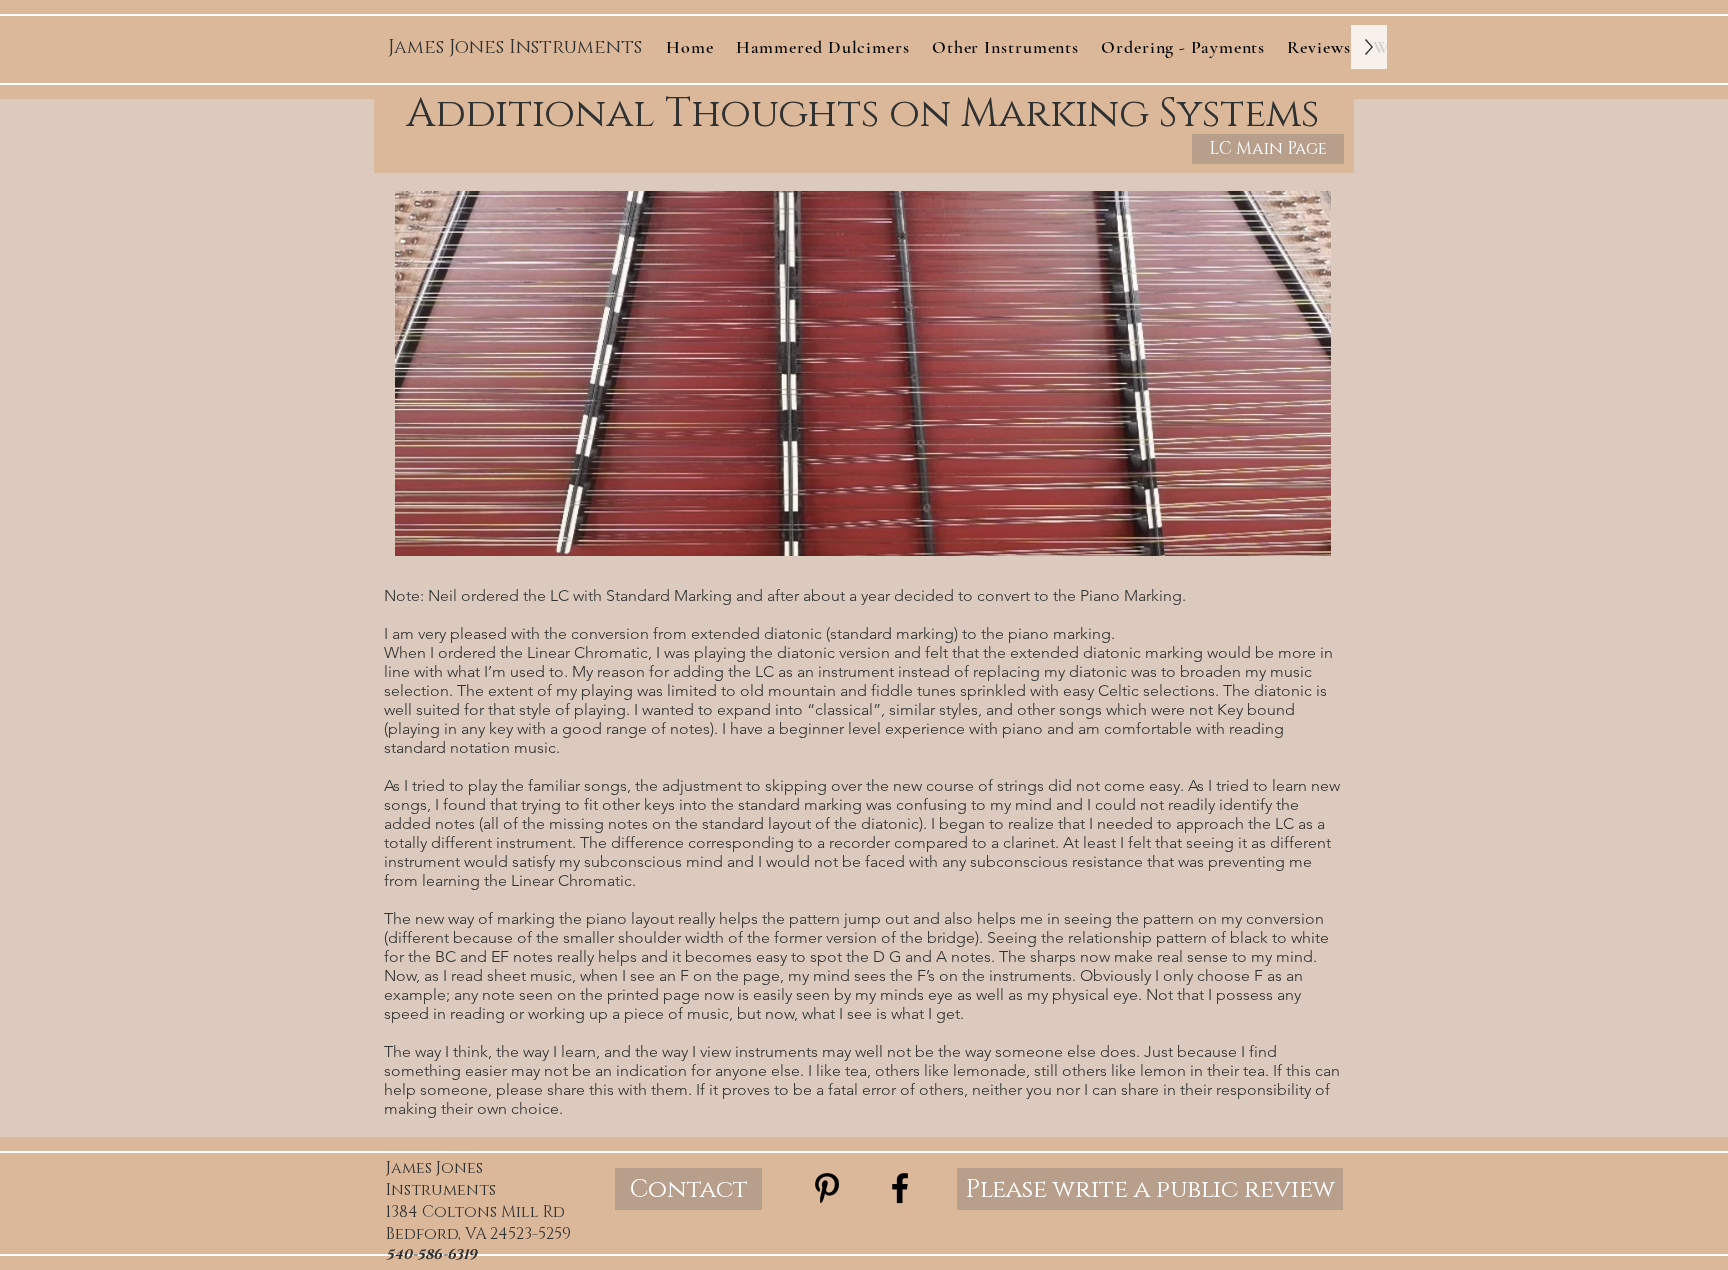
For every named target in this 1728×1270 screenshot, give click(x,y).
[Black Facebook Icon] (900, 1188)
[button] (1005, 47)
